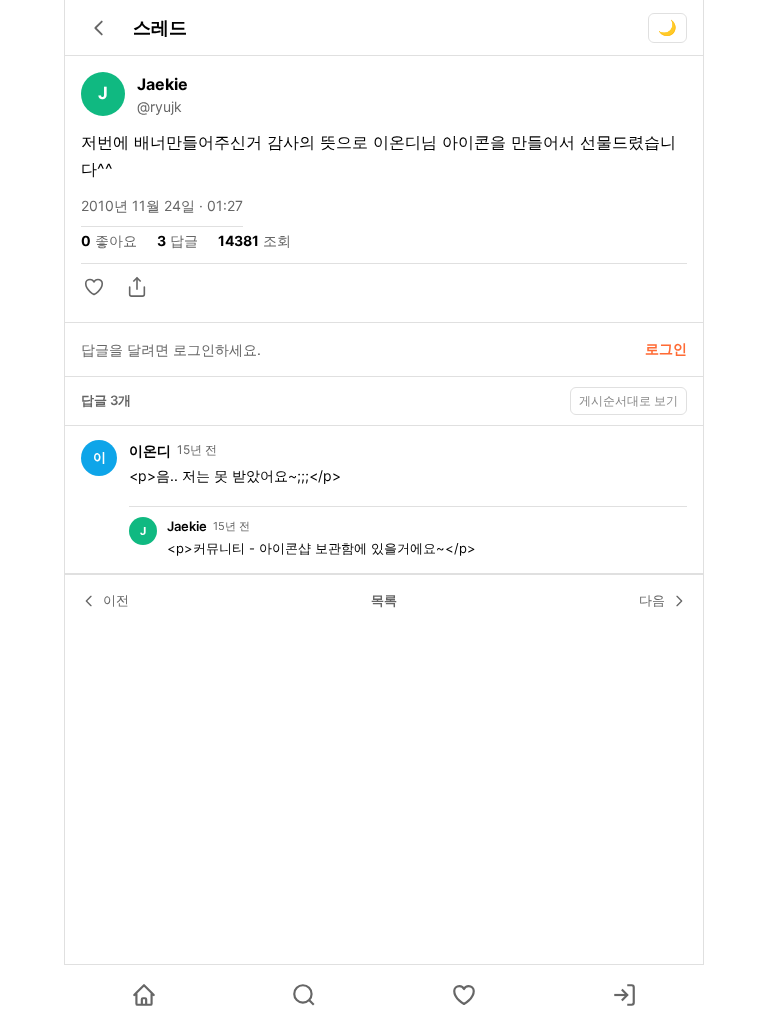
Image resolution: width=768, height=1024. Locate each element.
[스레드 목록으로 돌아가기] (99, 28)
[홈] (144, 995)
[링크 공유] (137, 287)
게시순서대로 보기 (628, 400)
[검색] (304, 995)
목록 (384, 600)
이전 (116, 600)
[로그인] (624, 995)
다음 (652, 600)
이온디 (150, 450)
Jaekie (162, 84)
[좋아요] (96, 287)
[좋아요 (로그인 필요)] (464, 995)
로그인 (666, 348)
